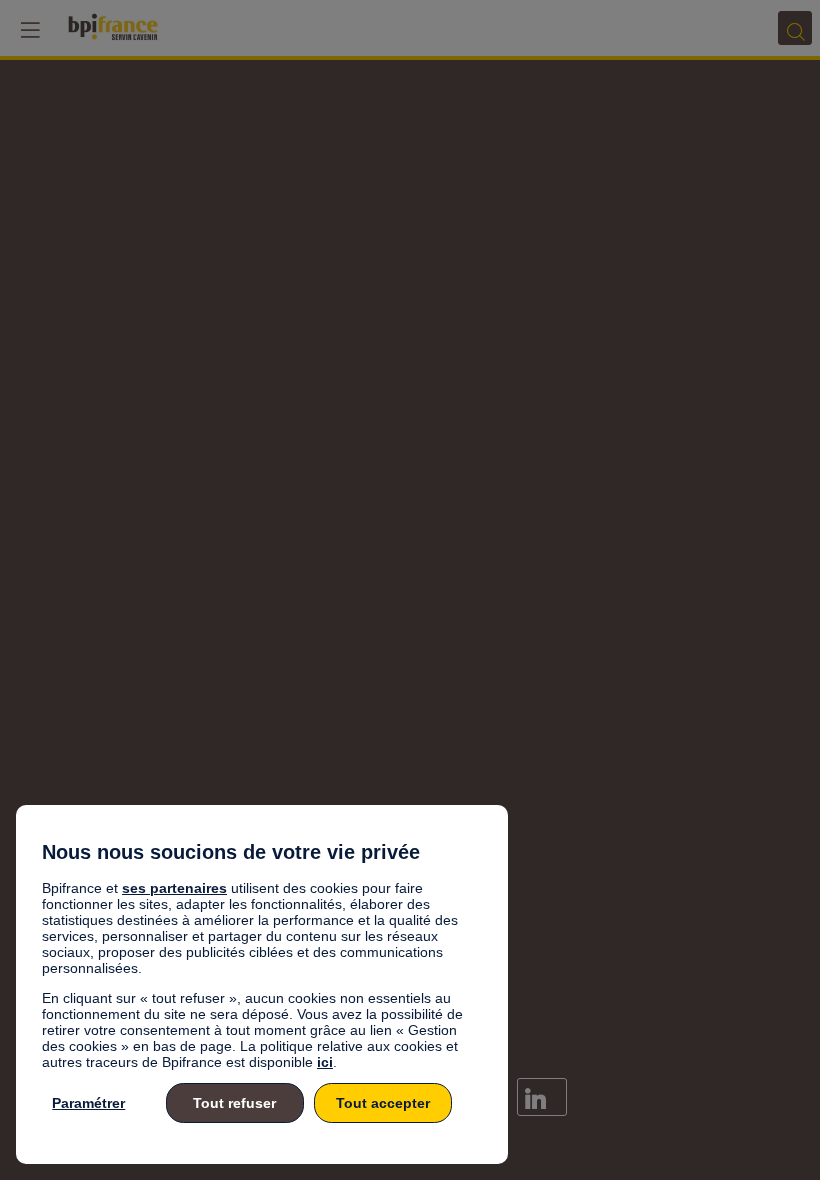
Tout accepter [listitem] (383, 1103)
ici (325, 1062)
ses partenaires (174, 888)
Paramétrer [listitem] (88, 1103)
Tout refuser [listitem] (234, 1103)
